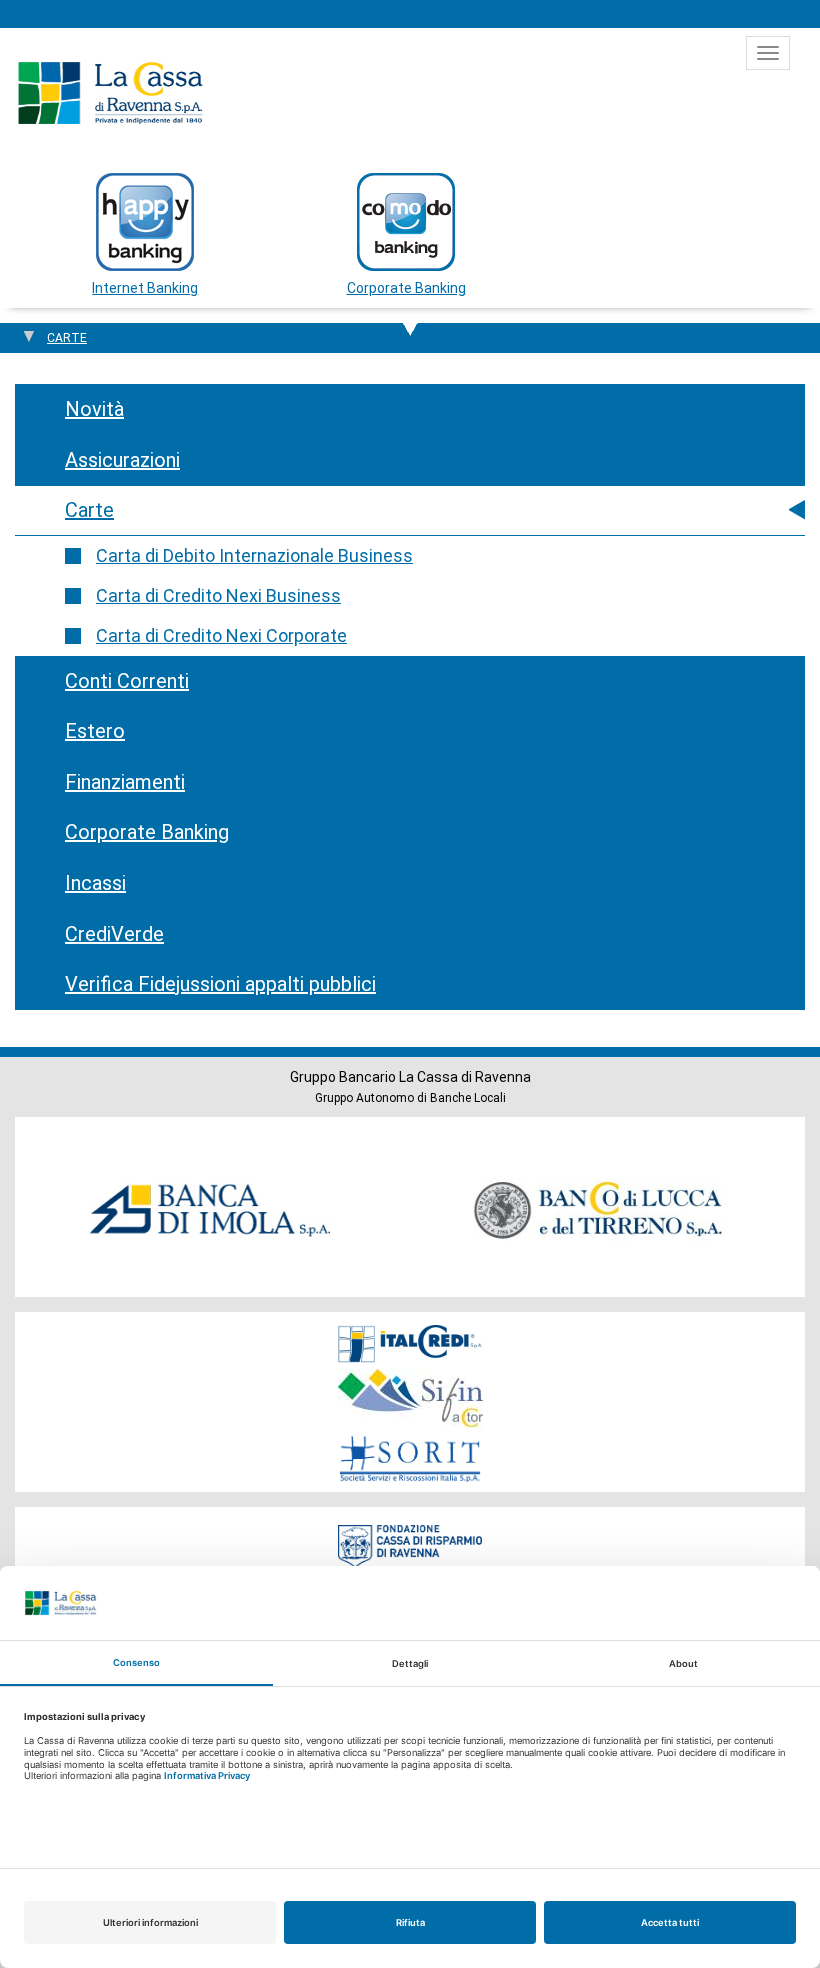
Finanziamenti (125, 782)
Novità (94, 409)
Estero (95, 731)
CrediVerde (114, 934)
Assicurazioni (122, 460)
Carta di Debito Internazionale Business (254, 555)
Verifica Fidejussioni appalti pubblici (220, 984)
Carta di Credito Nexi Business (218, 595)
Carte (89, 510)
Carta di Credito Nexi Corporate (221, 635)
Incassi (95, 883)
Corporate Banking (147, 832)
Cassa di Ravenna (110, 93)
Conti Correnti (127, 681)
